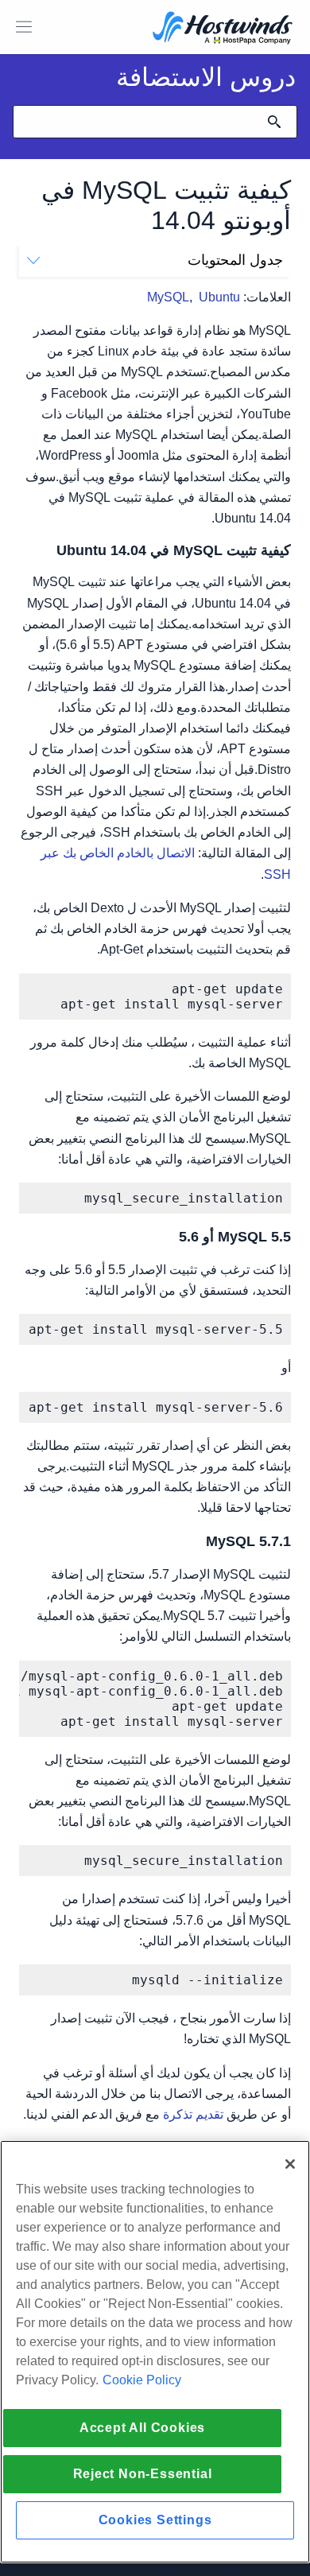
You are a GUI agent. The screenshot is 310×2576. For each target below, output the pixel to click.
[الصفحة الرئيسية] (223, 29)
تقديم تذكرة (193, 2114)
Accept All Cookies (142, 2428)
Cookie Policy (142, 2380)
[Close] (290, 2164)
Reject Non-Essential (143, 2474)
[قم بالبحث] (274, 122)
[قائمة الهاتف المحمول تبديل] (24, 27)
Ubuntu (219, 297)
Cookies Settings (155, 2520)
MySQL (168, 297)
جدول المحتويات (235, 260)
